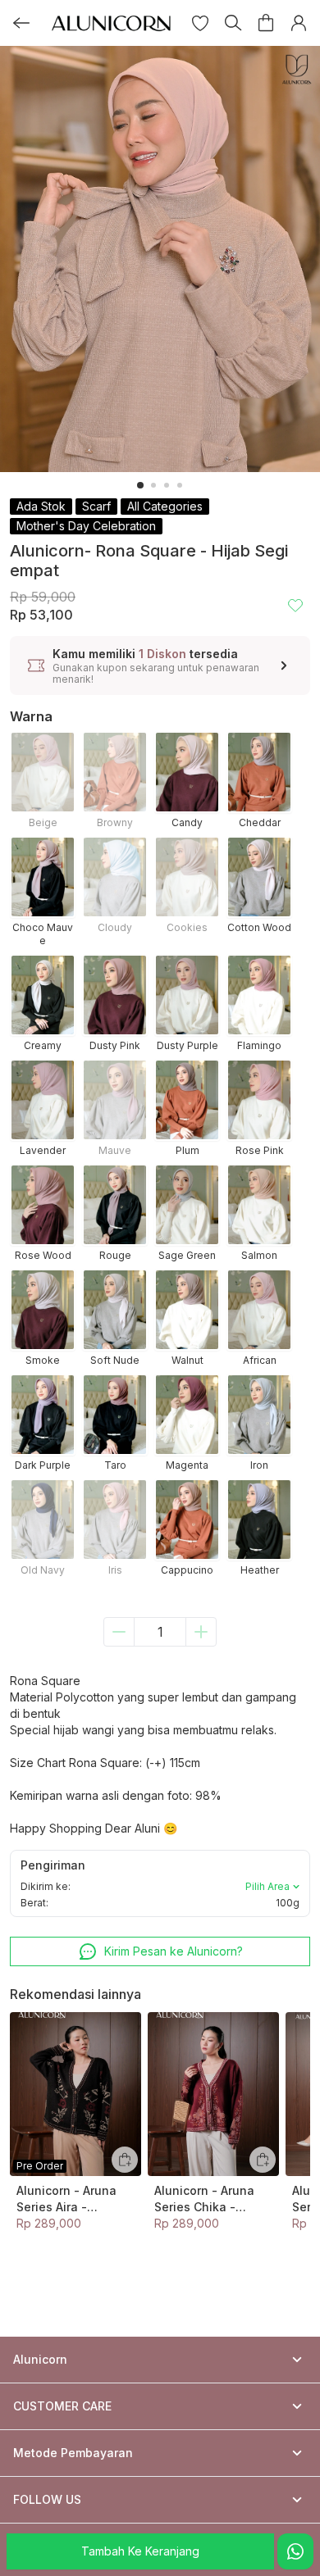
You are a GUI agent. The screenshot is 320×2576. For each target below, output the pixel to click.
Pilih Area (267, 1886)
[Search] (233, 23)
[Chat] (295, 2551)
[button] (200, 23)
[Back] (21, 23)
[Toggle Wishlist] (295, 605)
